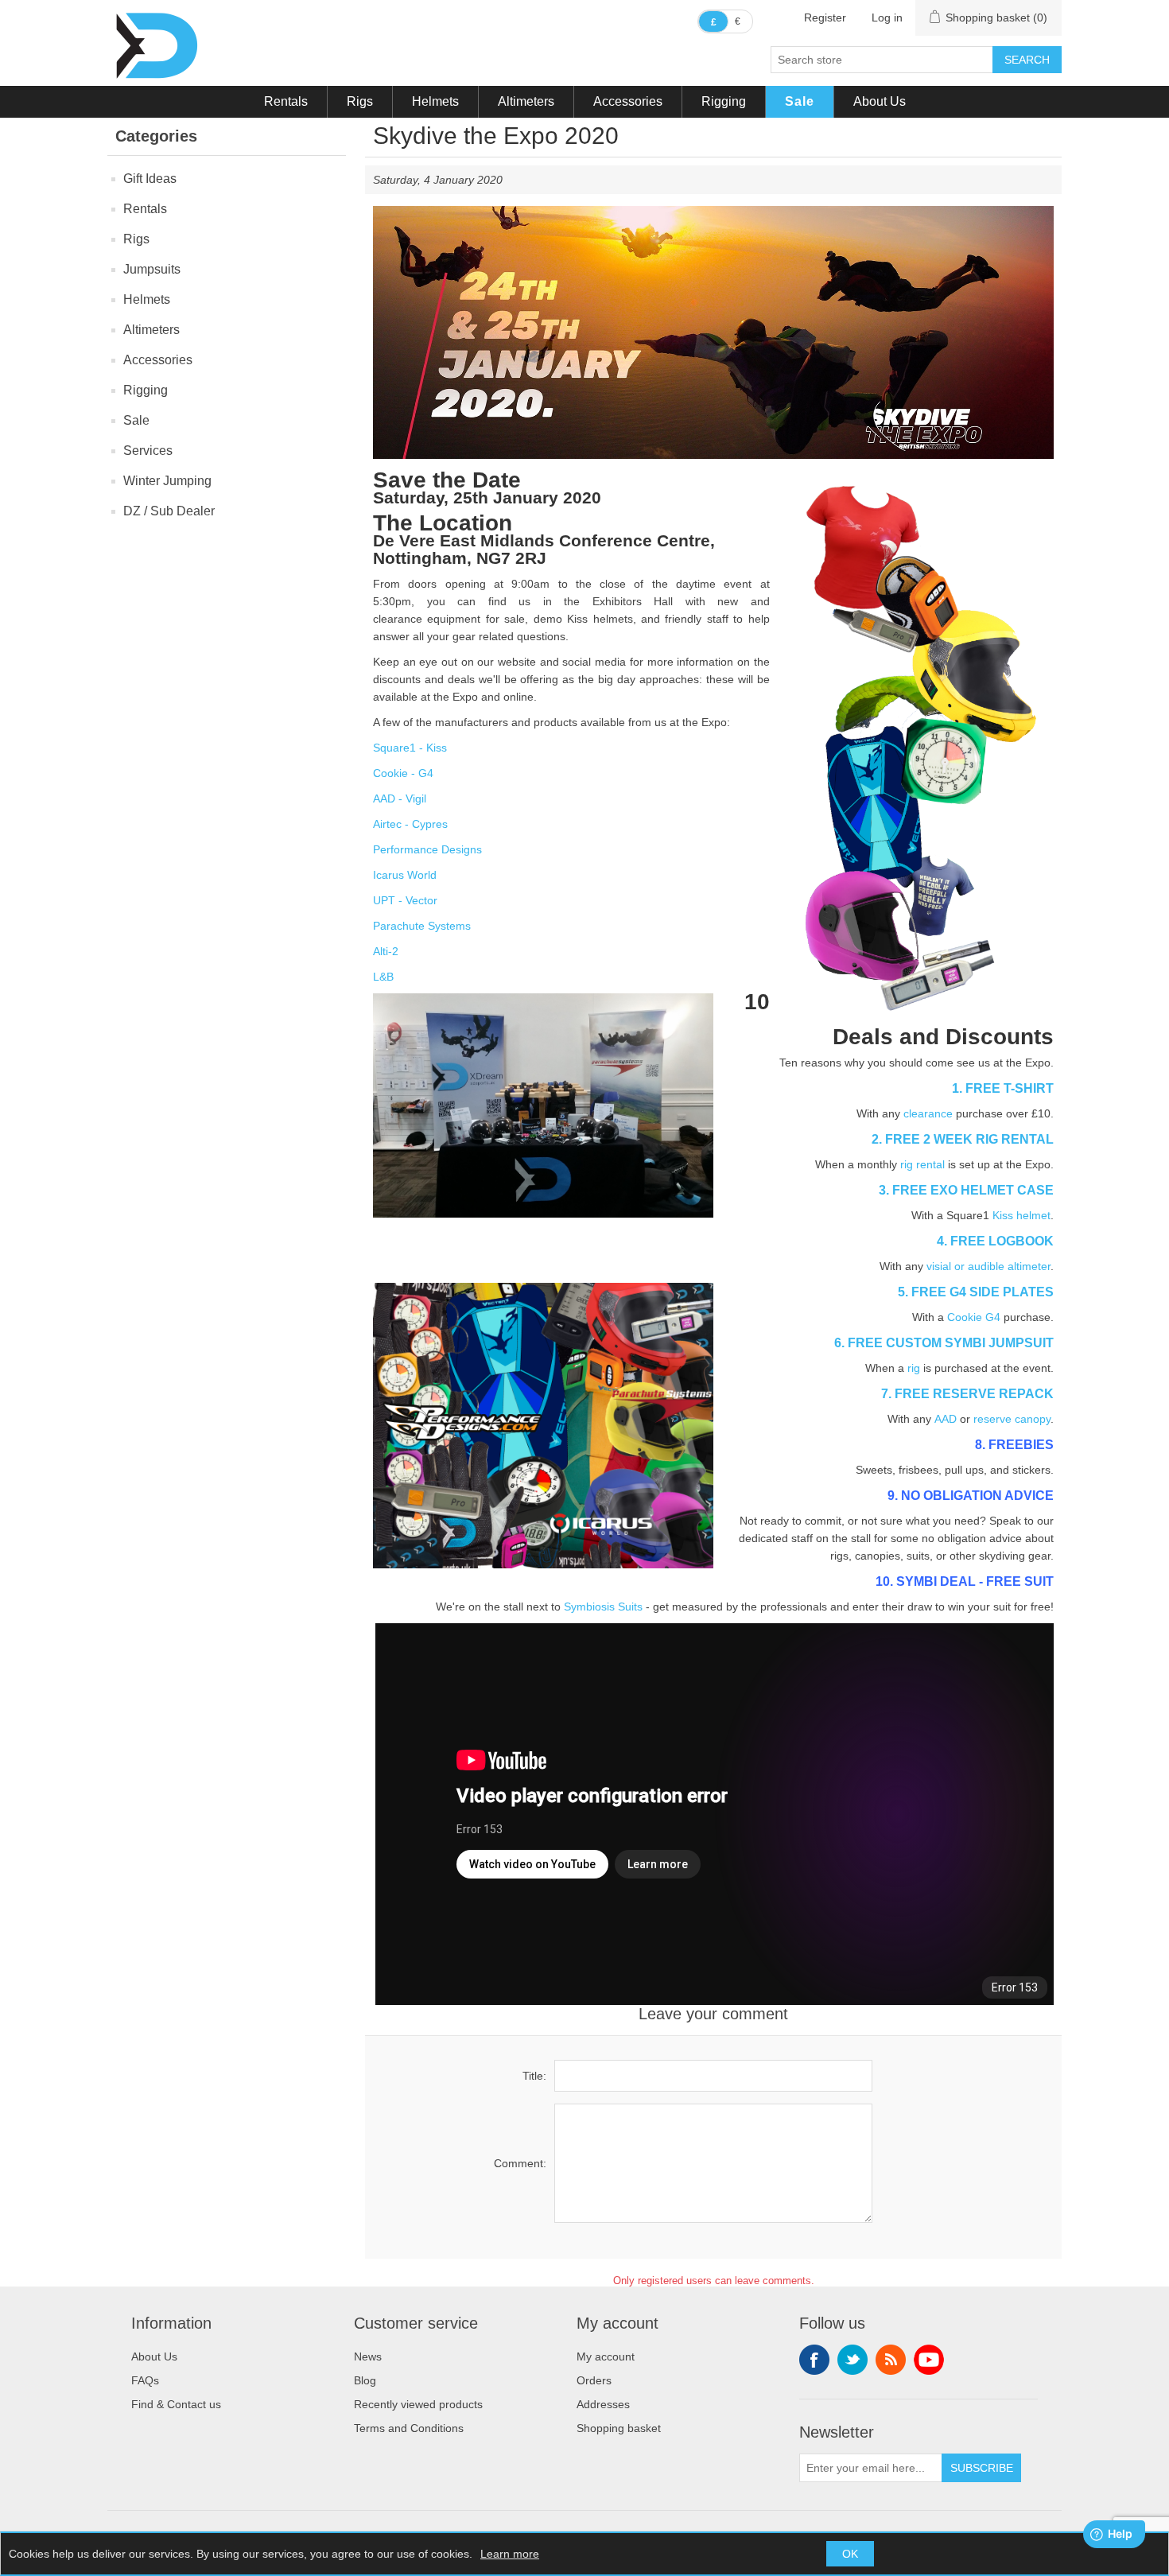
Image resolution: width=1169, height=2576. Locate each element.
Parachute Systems (422, 926)
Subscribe (982, 2468)
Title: (534, 2076)
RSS (891, 2360)
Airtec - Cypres (410, 824)
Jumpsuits (152, 269)
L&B (383, 977)
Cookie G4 (974, 1317)
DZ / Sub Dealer (169, 511)
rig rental (922, 1164)
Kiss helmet (1021, 1215)
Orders (594, 2380)
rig (914, 1368)
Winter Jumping (167, 481)
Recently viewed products (418, 2404)
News (368, 2356)
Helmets (435, 101)
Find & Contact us (176, 2404)
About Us (880, 101)
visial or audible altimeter (988, 1266)
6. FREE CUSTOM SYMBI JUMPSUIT (944, 1342)
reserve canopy (1012, 1419)
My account (606, 2356)
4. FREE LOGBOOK (995, 1241)
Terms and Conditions (409, 2428)
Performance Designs (427, 849)
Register (825, 17)
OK (850, 2554)
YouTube (929, 2360)
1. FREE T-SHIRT (1003, 1088)
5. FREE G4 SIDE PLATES (976, 1292)
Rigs (360, 101)
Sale (800, 101)
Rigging (724, 101)
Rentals (286, 101)
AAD (946, 1419)
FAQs (145, 2380)
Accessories (628, 101)
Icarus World (405, 875)
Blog (365, 2380)
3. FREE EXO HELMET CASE (966, 1190)
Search (1027, 60)
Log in (887, 17)
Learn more (510, 2554)
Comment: (520, 2163)
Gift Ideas (150, 179)
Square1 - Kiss (410, 748)
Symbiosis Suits (603, 1607)
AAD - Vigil (400, 798)
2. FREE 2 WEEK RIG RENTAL (963, 1139)
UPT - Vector (405, 900)
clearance (928, 1113)
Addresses (603, 2404)
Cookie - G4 (403, 773)
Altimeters (526, 101)
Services (148, 451)
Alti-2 (386, 951)
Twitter (852, 2360)
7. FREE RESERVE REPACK (967, 1393)
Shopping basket (619, 2428)
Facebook (814, 2360)
